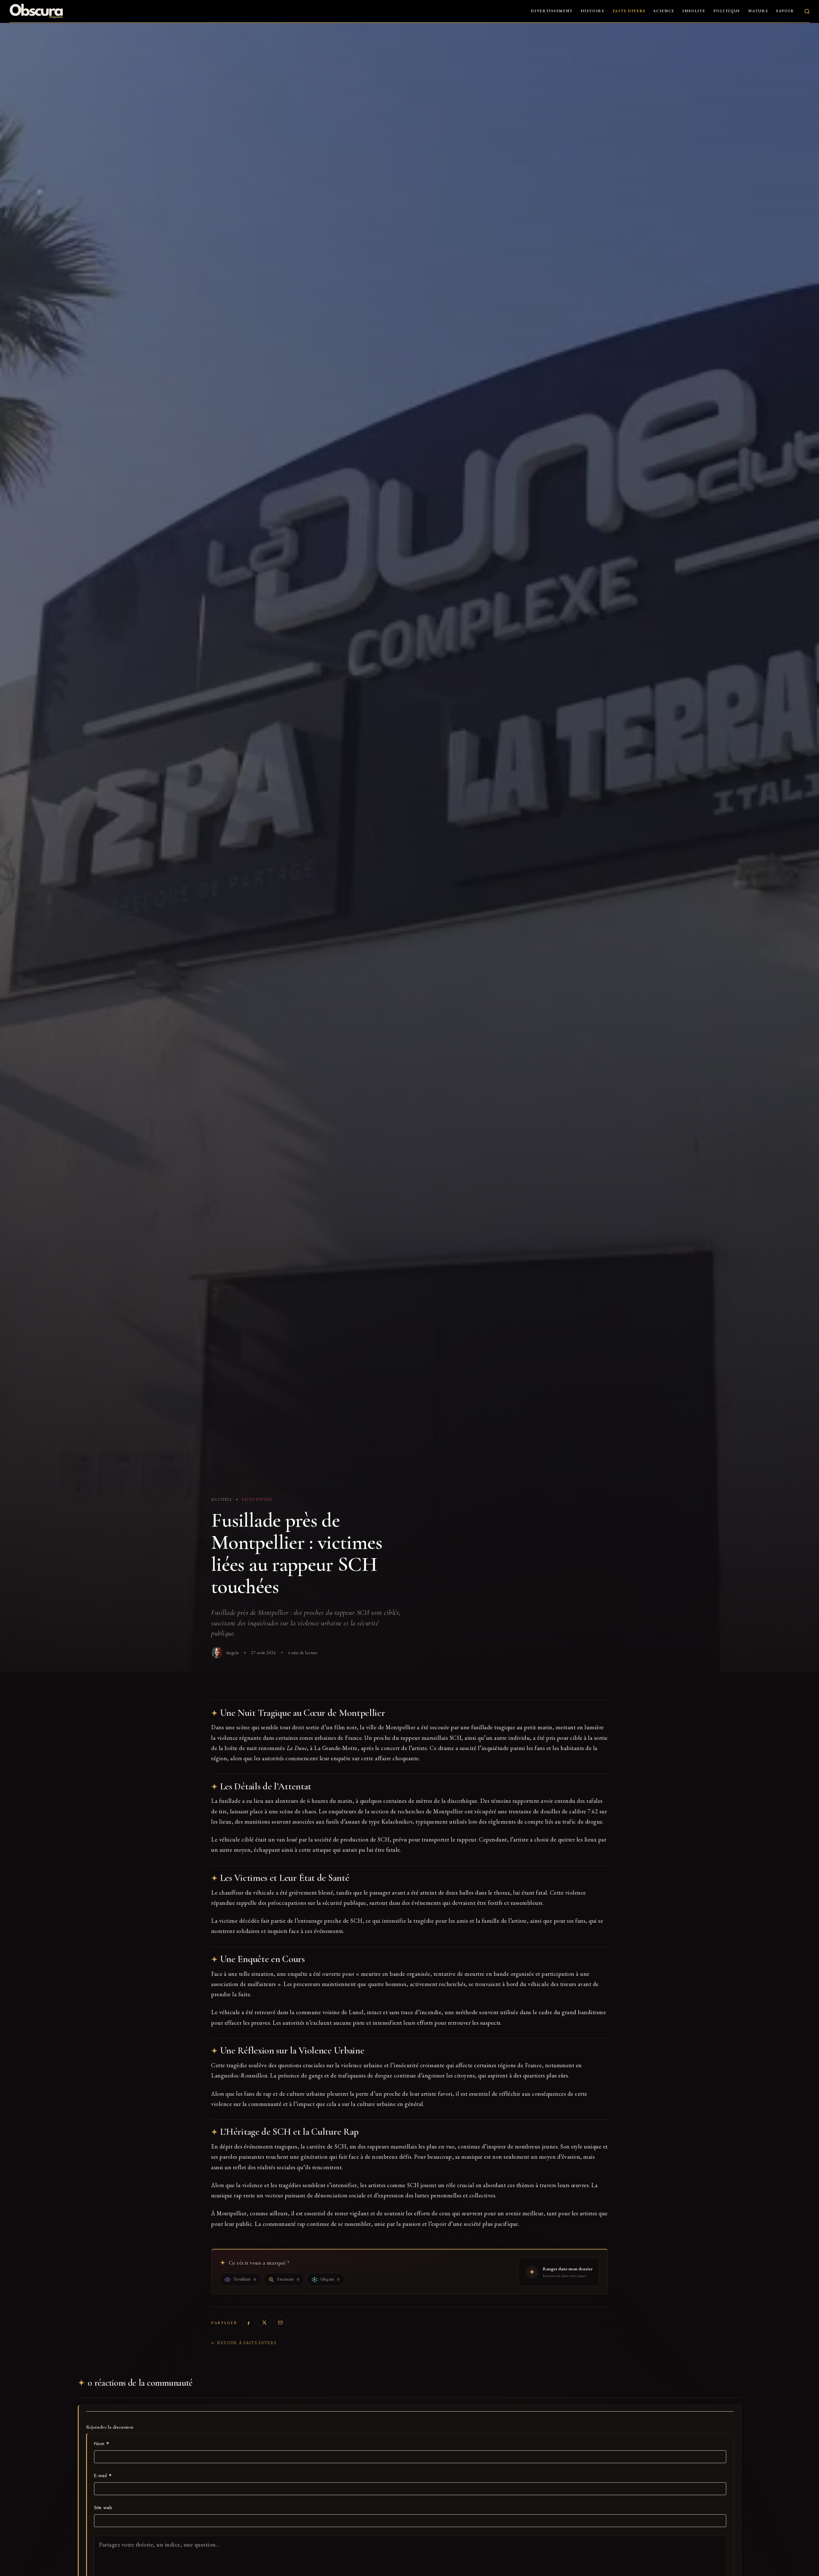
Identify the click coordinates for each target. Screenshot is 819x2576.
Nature (758, 11)
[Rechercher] (807, 11)
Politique (727, 11)
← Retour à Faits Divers (244, 2343)
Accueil (222, 1499)
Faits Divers (629, 11)
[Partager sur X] (265, 2323)
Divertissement (552, 11)
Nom (102, 2444)
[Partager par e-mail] (280, 2323)
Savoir (785, 11)
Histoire (593, 11)
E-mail (103, 2476)
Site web (103, 2508)
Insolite (694, 11)
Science (664, 11)
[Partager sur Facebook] (249, 2323)
